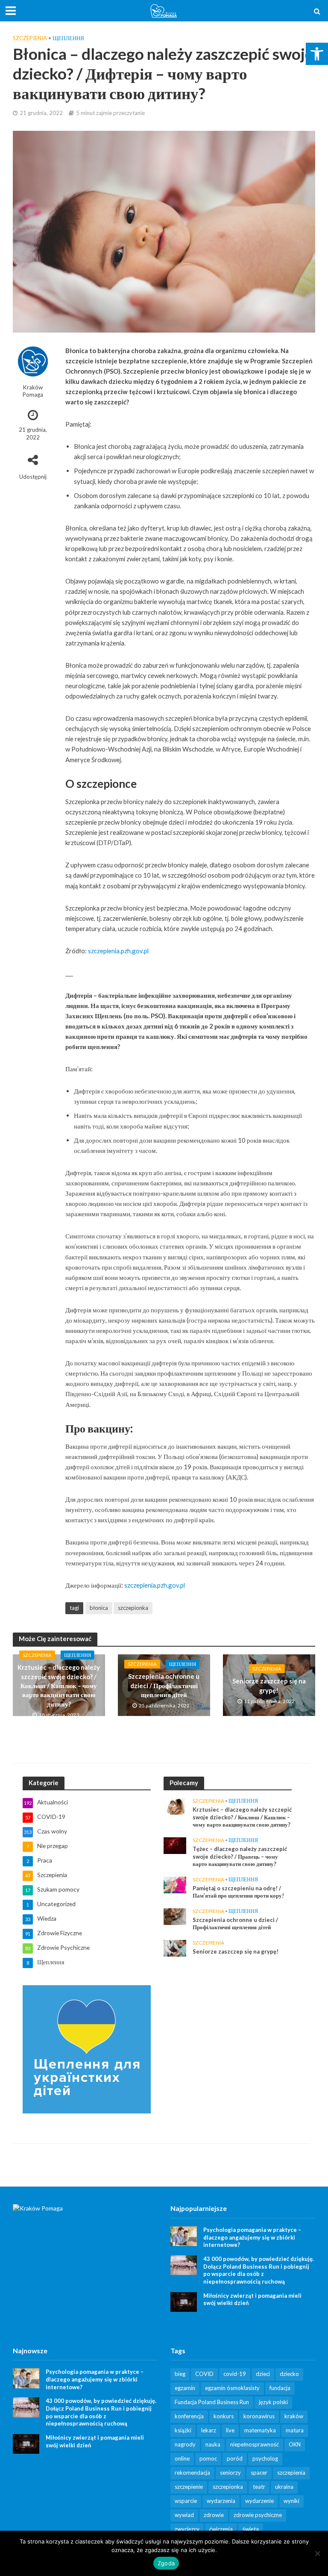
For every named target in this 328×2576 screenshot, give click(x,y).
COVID (204, 2374)
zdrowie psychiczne (258, 2515)
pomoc (208, 2458)
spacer (259, 2473)
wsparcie (186, 2501)
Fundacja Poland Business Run (212, 2402)
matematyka (260, 2430)
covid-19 (235, 2374)
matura (295, 2430)
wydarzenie (259, 2501)
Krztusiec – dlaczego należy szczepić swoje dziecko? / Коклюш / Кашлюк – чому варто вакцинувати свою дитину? (59, 1686)
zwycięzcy (187, 2529)
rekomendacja (192, 2473)
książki (183, 2430)
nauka (213, 2444)
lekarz (209, 2430)
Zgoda (166, 2563)
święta (251, 2529)
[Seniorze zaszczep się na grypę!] (175, 1947)
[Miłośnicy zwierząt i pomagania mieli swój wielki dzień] (184, 2301)
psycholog (265, 2458)
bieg (180, 2374)
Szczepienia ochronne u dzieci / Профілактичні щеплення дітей (164, 1686)
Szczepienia (30, 38)
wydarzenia (221, 2501)
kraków (294, 2416)
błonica (99, 1608)
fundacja (280, 2388)
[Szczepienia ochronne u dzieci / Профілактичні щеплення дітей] (175, 1916)
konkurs (224, 2416)
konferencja (189, 2416)
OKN (295, 2444)
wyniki (291, 2501)
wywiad (184, 2515)
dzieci (263, 2374)
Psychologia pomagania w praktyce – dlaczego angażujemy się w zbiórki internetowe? (252, 2237)
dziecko (289, 2374)
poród (235, 2458)
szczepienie (189, 2487)
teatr (259, 2487)
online (182, 2458)
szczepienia (291, 2473)
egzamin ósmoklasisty (232, 2388)
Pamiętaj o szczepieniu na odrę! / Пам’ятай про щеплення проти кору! (238, 1892)
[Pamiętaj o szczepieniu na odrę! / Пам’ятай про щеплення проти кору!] (175, 1884)
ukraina (284, 2487)
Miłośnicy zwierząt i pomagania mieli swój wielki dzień (252, 2299)
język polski (273, 2402)
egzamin (185, 2388)
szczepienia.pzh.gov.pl (118, 951)
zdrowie (214, 2515)
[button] (317, 54)
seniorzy (230, 2473)
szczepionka (133, 1608)
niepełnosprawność (255, 2444)
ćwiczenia (221, 2529)
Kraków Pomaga (33, 391)
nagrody (185, 2444)
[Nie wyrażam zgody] (317, 2553)
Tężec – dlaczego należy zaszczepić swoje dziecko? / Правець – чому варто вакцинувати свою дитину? (240, 1856)
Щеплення (68, 38)
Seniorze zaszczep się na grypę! (269, 1685)
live (230, 2430)
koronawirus (259, 2416)
